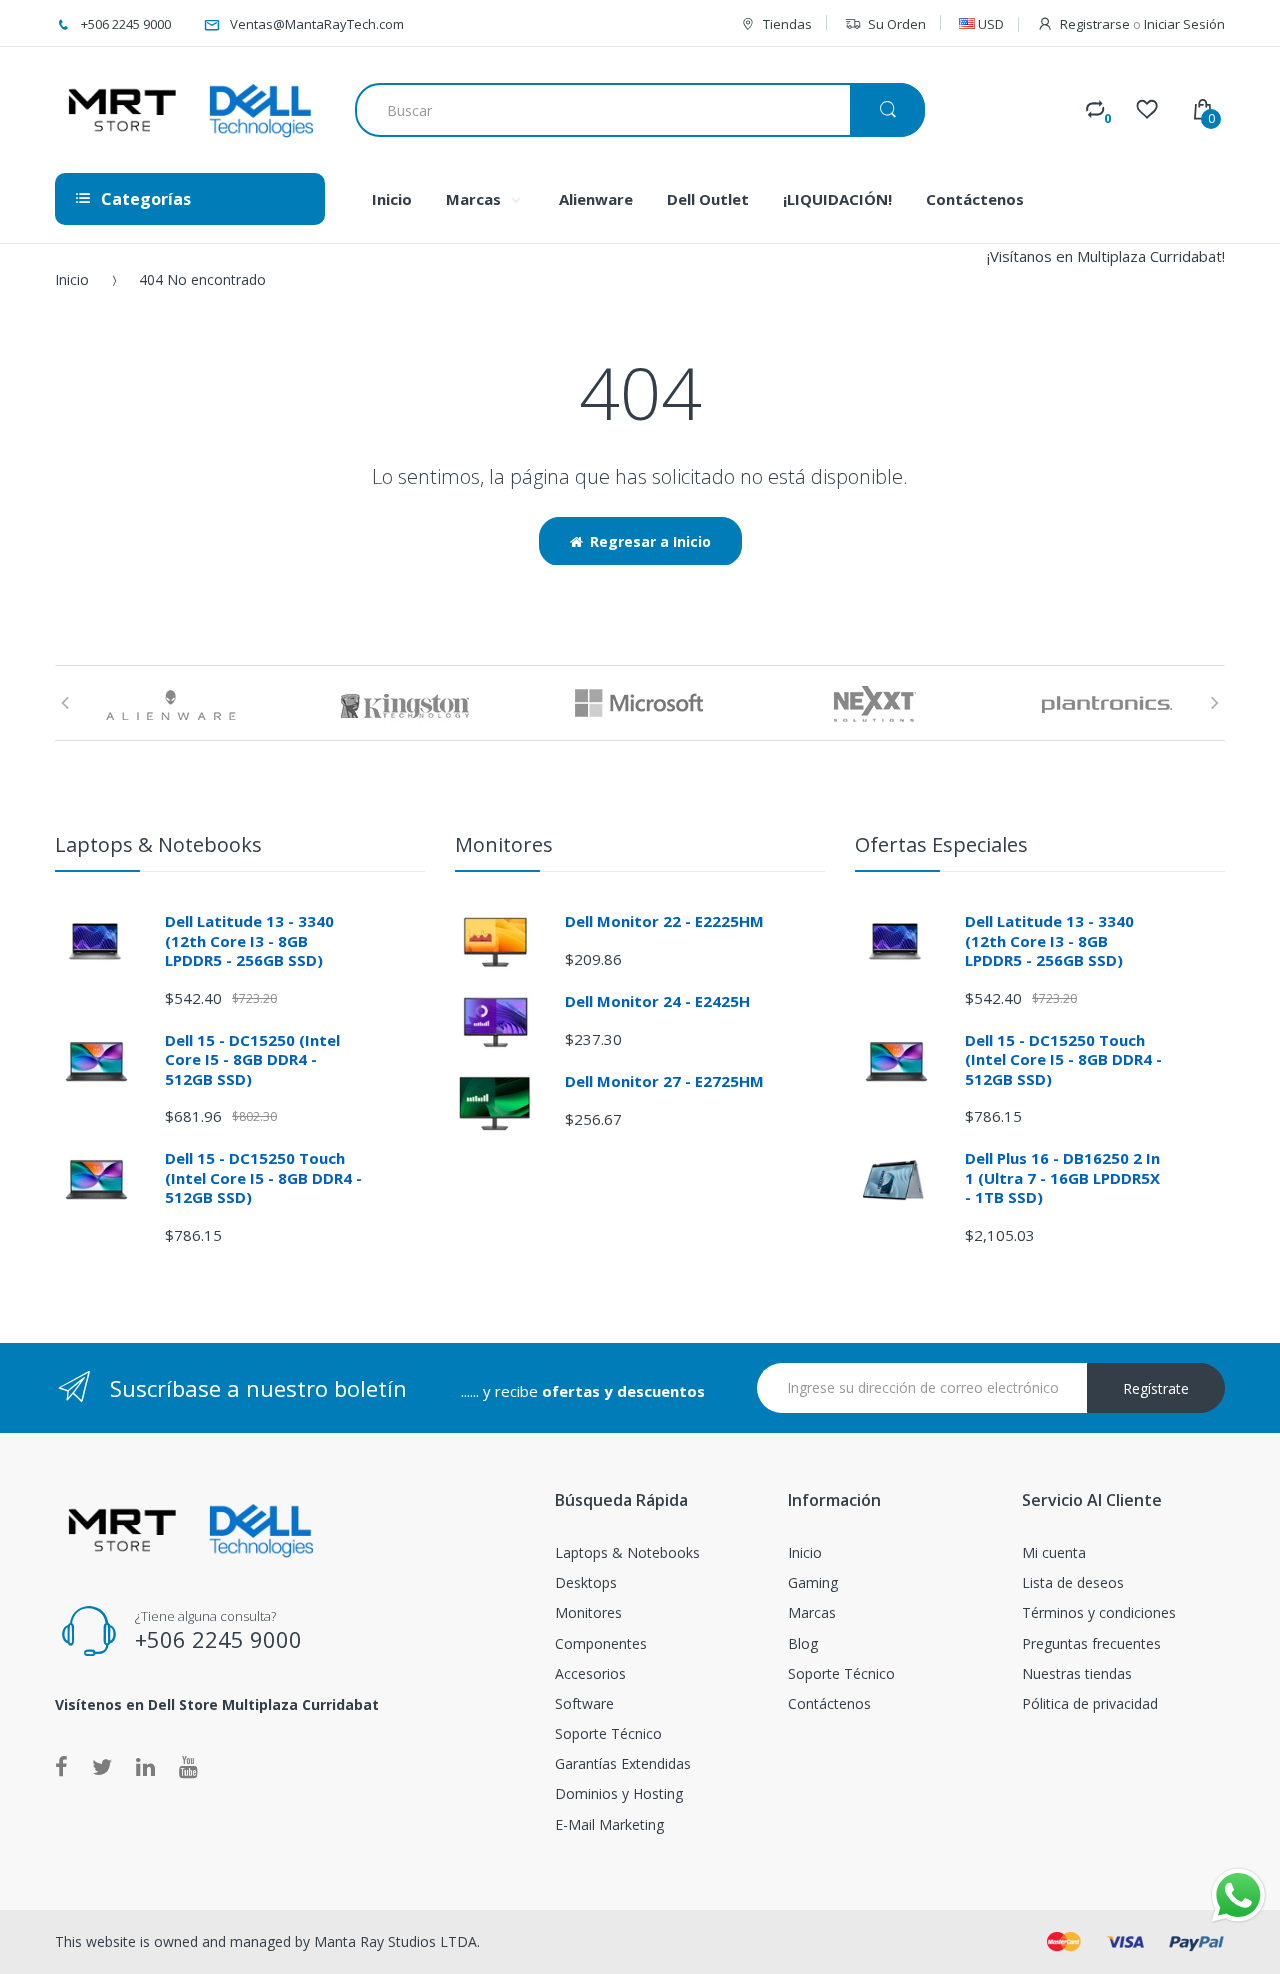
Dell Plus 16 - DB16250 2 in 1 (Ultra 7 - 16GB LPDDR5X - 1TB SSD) (1062, 1177)
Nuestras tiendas (1077, 1673)
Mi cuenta (1054, 1552)
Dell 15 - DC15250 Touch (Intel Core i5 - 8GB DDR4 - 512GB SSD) (263, 1177)
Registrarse (1095, 24)
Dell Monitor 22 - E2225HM (664, 921)
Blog (803, 1643)
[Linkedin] (145, 1766)
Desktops (586, 1582)
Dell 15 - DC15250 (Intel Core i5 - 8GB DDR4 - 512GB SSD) (252, 1059)
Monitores (588, 1612)
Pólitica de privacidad (1090, 1703)
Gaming (813, 1582)
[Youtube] (188, 1766)
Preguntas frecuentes (1091, 1643)
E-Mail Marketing (609, 1824)
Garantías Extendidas (623, 1763)
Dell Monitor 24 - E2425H (657, 1001)
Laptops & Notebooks (627, 1552)
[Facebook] (61, 1766)
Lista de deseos (1073, 1582)
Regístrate (1156, 1388)
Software (584, 1703)
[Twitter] (102, 1766)
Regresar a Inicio (650, 541)
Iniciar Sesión (1184, 24)
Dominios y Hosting (619, 1793)
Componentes (601, 1643)
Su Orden (897, 24)
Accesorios (590, 1673)
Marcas (812, 1612)
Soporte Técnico (608, 1733)
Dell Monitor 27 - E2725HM (664, 1081)
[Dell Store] (190, 110)
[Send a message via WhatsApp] (1238, 1895)
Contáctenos (829, 1703)
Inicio (72, 279)
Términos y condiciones (1099, 1612)
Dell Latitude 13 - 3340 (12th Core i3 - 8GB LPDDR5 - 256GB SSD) (249, 940)
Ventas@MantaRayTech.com (317, 24)
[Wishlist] (1147, 109)
